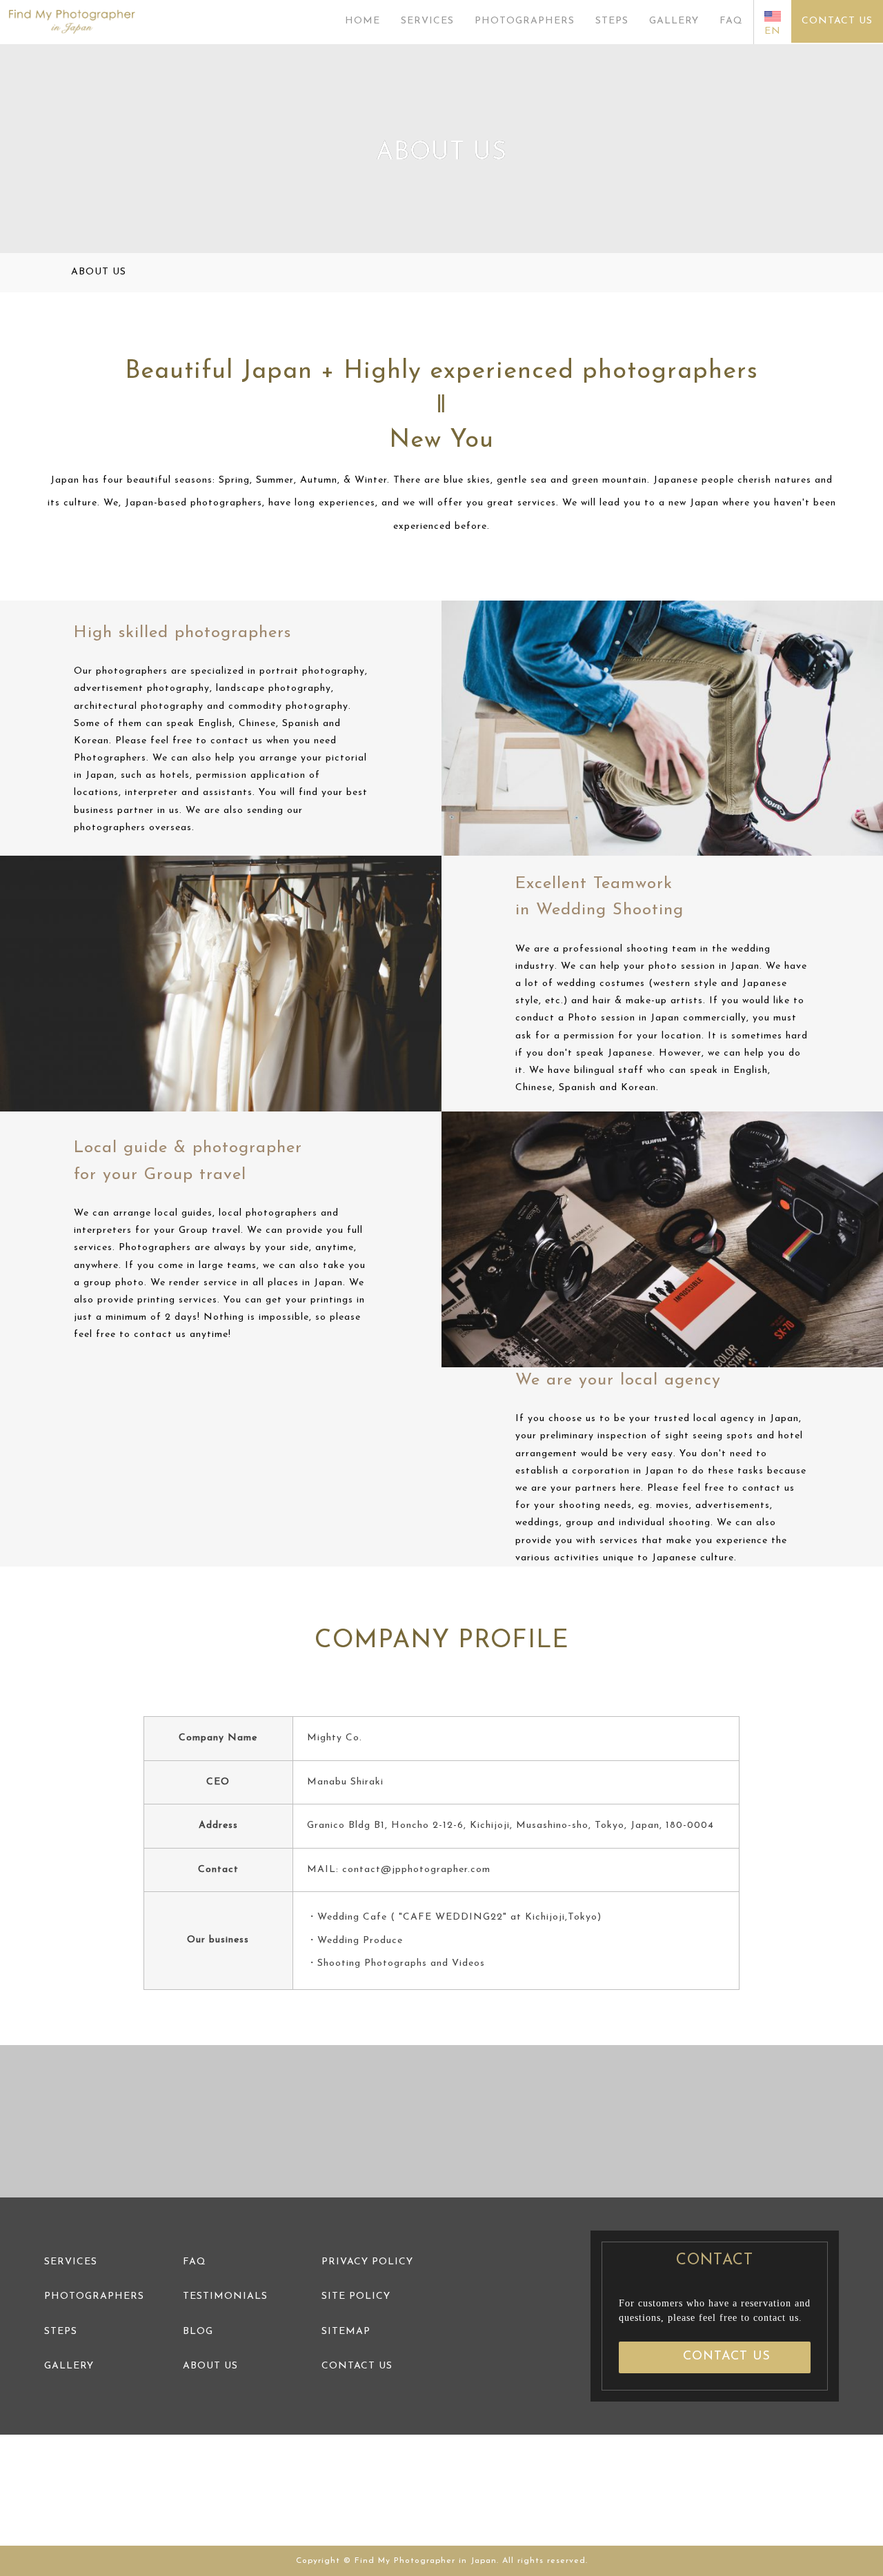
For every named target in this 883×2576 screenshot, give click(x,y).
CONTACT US (837, 21)
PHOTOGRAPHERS (525, 21)
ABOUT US (210, 2366)
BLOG (198, 2332)
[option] (110, 2121)
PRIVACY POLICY (367, 2262)
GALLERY (674, 21)
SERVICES (427, 21)
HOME (363, 21)
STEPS (612, 21)
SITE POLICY (356, 2296)
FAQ (731, 21)
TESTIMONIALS (225, 2296)
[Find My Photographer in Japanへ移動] (49, 273)
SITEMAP (346, 2332)
